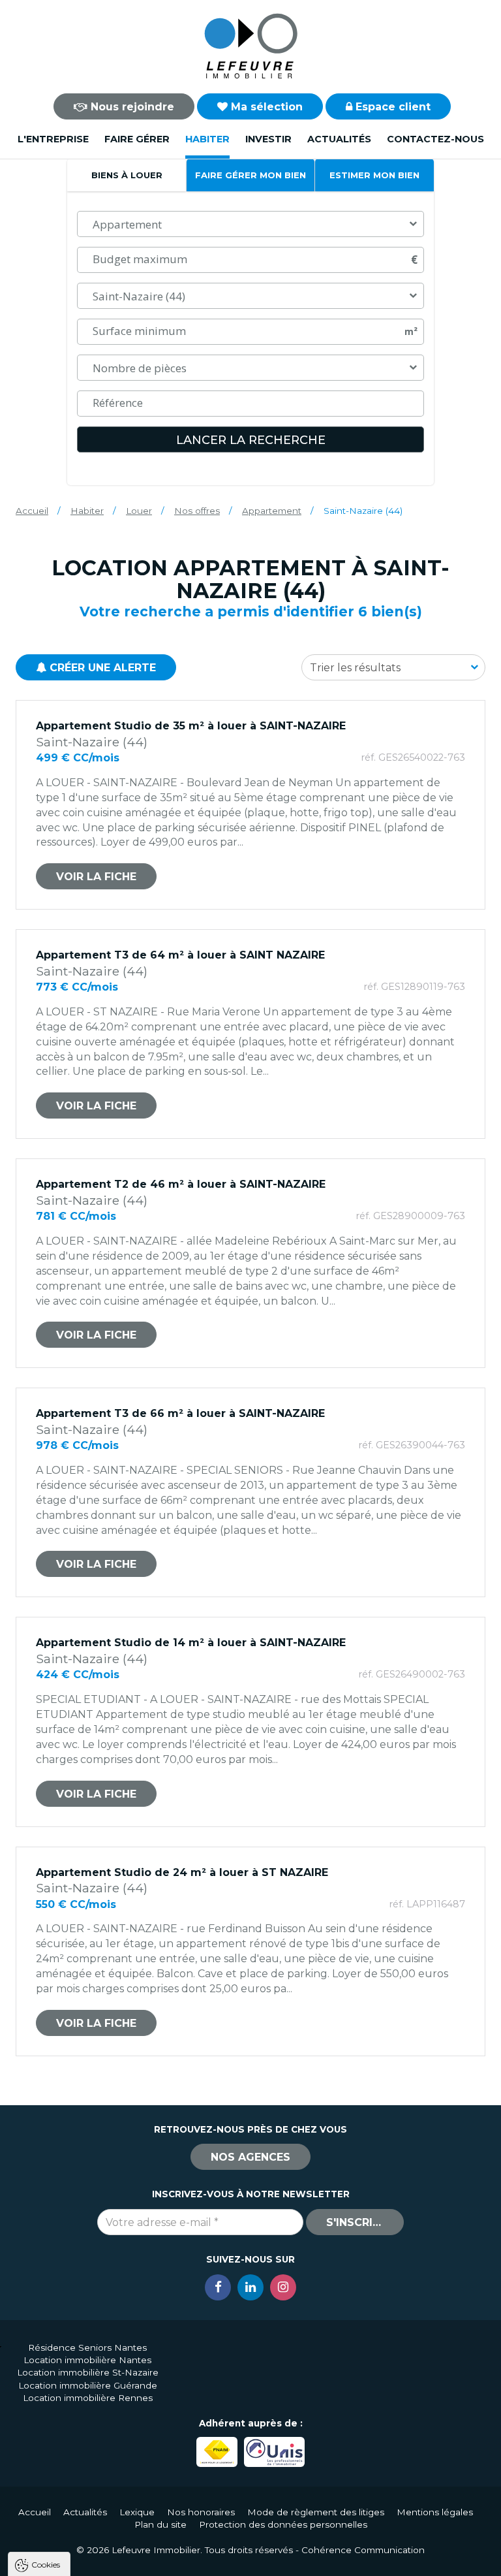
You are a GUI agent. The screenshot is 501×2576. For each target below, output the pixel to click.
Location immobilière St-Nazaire (88, 2372)
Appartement (272, 511)
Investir (268, 139)
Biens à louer (127, 175)
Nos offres (197, 511)
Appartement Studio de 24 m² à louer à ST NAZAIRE (182, 1872)
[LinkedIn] (250, 2287)
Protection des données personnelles (283, 2524)
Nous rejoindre (131, 107)
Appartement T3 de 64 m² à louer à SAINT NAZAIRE (180, 955)
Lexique (137, 2512)
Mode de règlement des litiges (316, 2512)
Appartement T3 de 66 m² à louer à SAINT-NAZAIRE (180, 1413)
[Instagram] (283, 2287)
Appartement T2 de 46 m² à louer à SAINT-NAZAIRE (181, 1184)
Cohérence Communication (363, 2550)
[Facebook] (218, 2287)
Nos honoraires (201, 2512)
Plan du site (160, 2524)
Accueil (32, 511)
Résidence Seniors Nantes (87, 2347)
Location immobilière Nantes (87, 2360)
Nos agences (250, 2157)
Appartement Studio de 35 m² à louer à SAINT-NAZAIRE (191, 726)
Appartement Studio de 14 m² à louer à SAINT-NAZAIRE (191, 1643)
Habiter (207, 139)
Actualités (339, 139)
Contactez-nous (435, 139)
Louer (139, 511)
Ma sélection (265, 107)
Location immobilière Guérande (88, 2385)
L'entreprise (53, 139)
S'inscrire (356, 2222)
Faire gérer (137, 139)
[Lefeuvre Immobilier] (250, 45)
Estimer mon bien (374, 175)
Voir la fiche (96, 877)
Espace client (391, 107)
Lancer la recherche (251, 440)
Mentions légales (435, 2512)
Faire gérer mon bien (250, 175)
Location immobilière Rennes (88, 2398)
